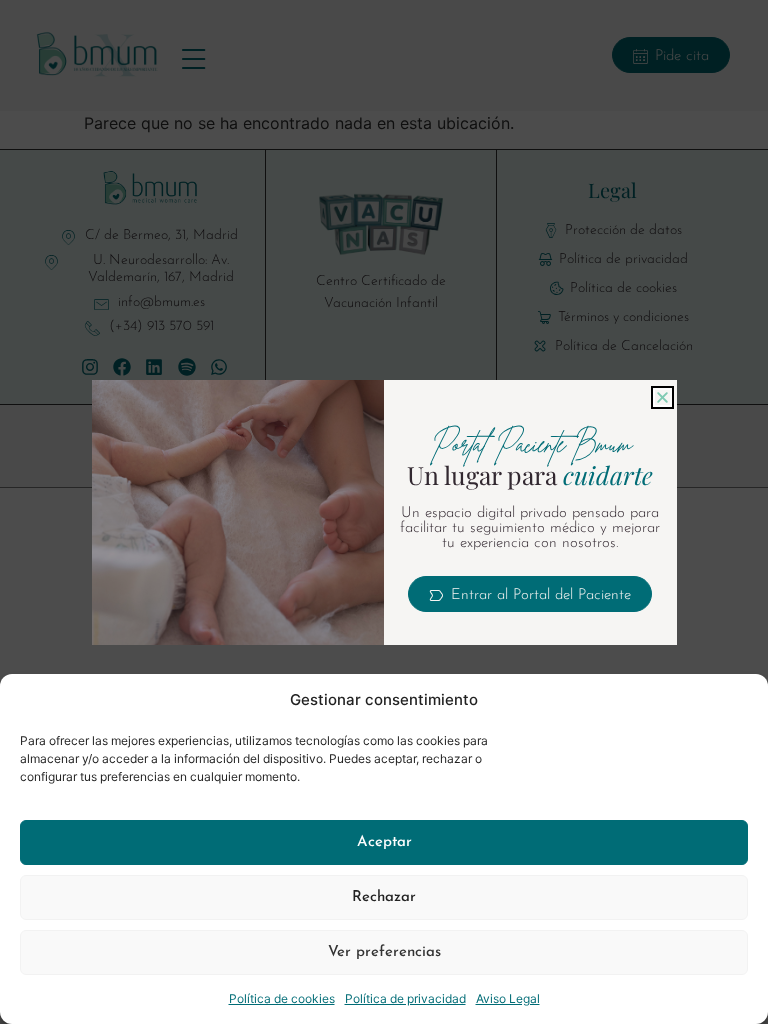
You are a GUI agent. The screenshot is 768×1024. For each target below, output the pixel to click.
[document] (384, 512)
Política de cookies (282, 998)
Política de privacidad (405, 998)
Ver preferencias (384, 952)
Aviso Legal (508, 998)
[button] (662, 397)
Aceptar (384, 842)
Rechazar (384, 897)
